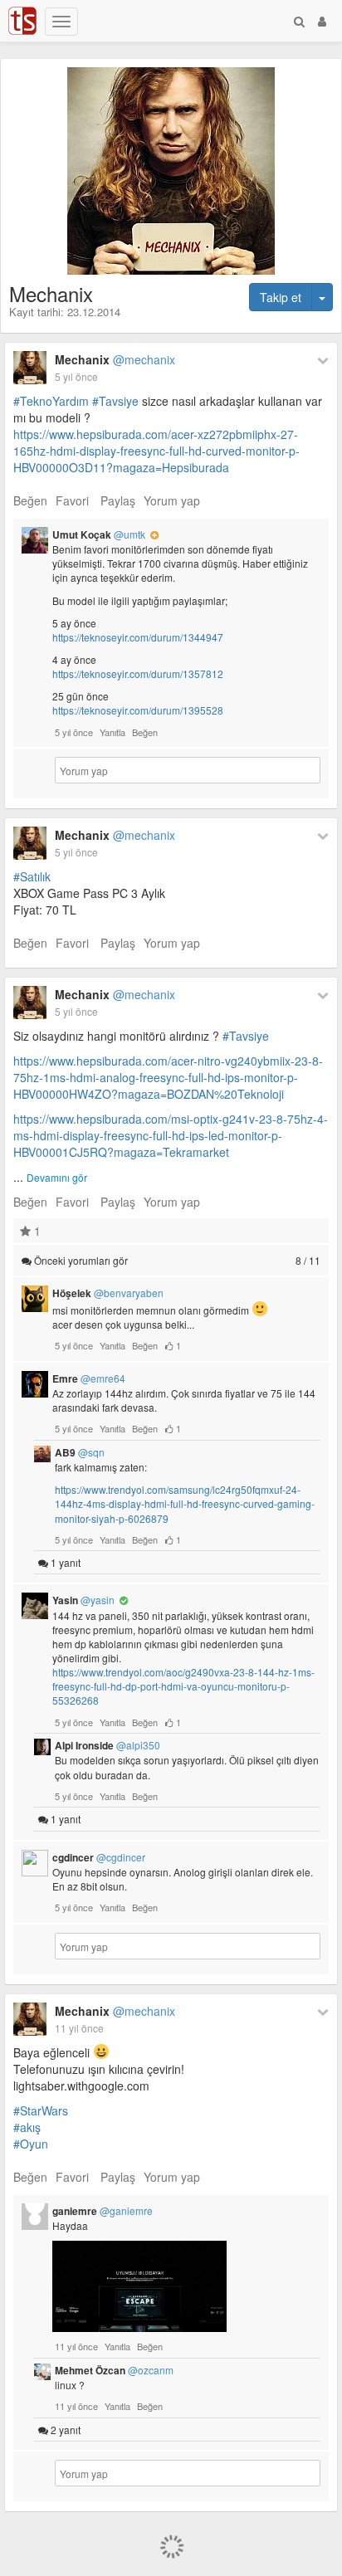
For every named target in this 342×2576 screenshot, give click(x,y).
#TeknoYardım (51, 401)
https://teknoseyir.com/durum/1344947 (138, 637)
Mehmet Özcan (114, 2370)
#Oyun (31, 2144)
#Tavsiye (115, 401)
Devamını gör (57, 1177)
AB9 (80, 1452)
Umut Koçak (99, 534)
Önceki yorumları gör (176, 1260)
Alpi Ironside (107, 1745)
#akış (27, 2127)
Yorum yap (172, 500)
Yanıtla (112, 732)
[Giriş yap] (322, 21)
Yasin (83, 1600)
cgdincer (99, 1857)
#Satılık (32, 876)
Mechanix (115, 359)
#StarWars (41, 2110)
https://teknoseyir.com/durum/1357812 (138, 673)
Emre (89, 1378)
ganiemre (103, 2211)
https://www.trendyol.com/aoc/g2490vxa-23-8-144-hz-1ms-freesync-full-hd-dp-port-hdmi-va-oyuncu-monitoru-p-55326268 (183, 1686)
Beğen (30, 500)
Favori (72, 500)
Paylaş (118, 500)
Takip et (281, 297)
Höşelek (108, 1293)
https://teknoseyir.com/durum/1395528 (138, 710)
